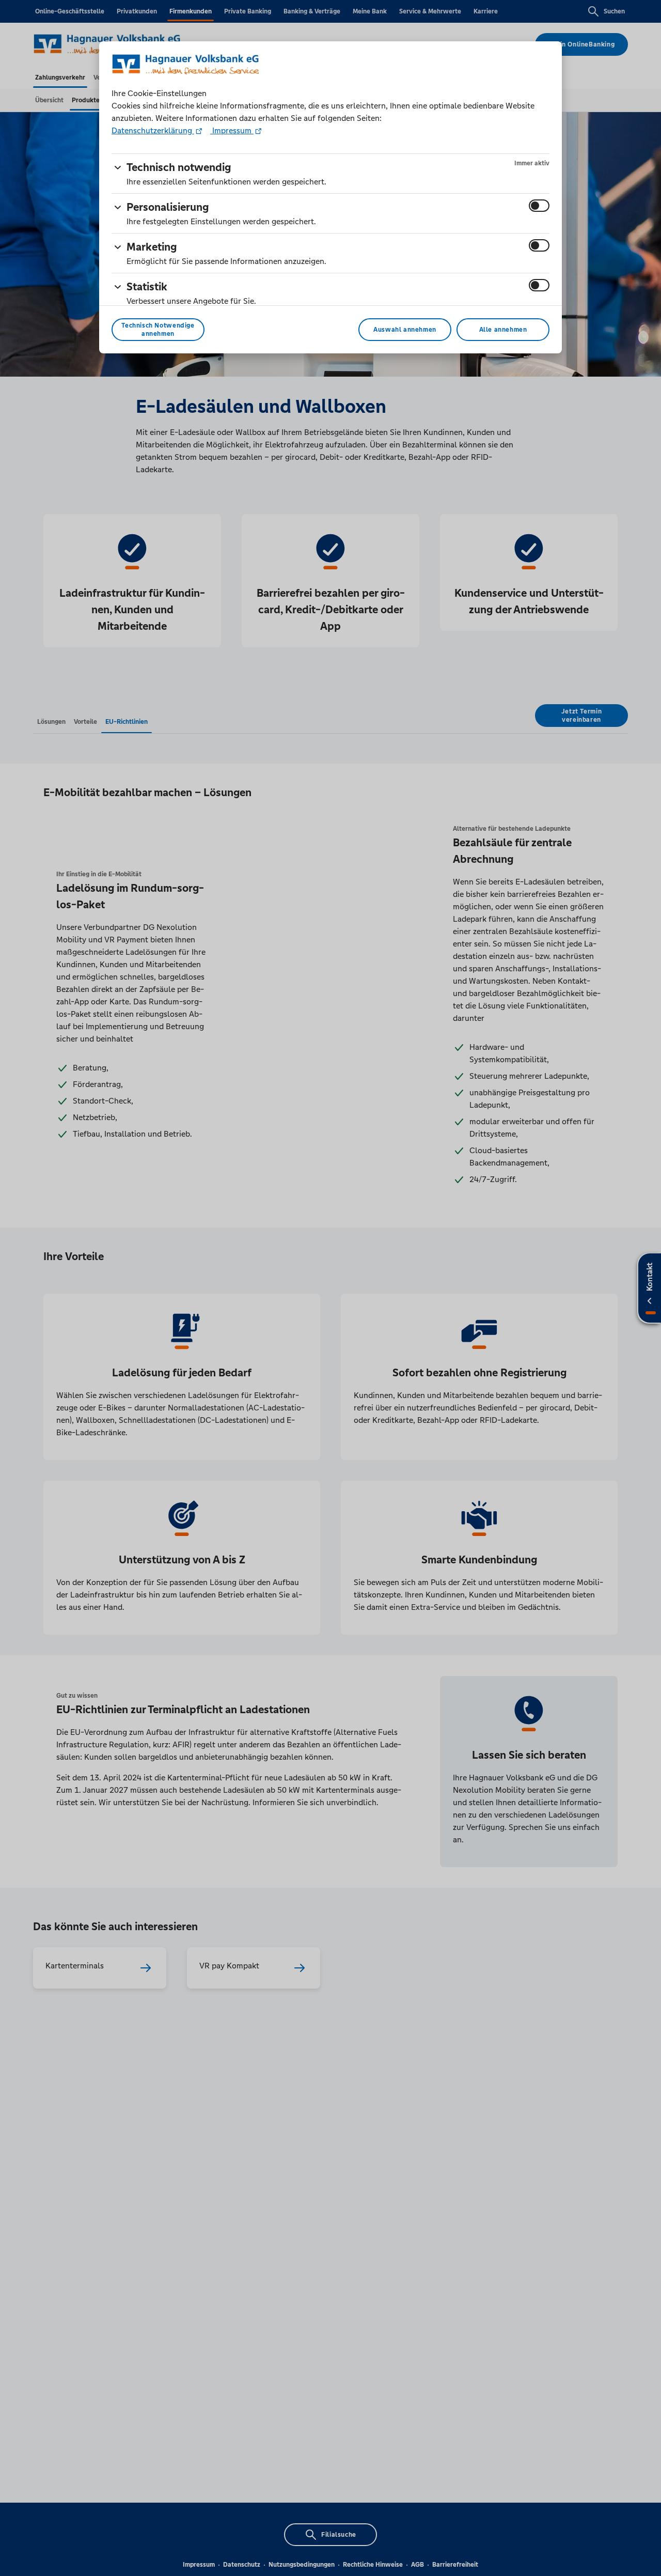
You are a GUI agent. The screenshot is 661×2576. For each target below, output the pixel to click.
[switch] (539, 206)
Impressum (232, 130)
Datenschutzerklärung (153, 130)
